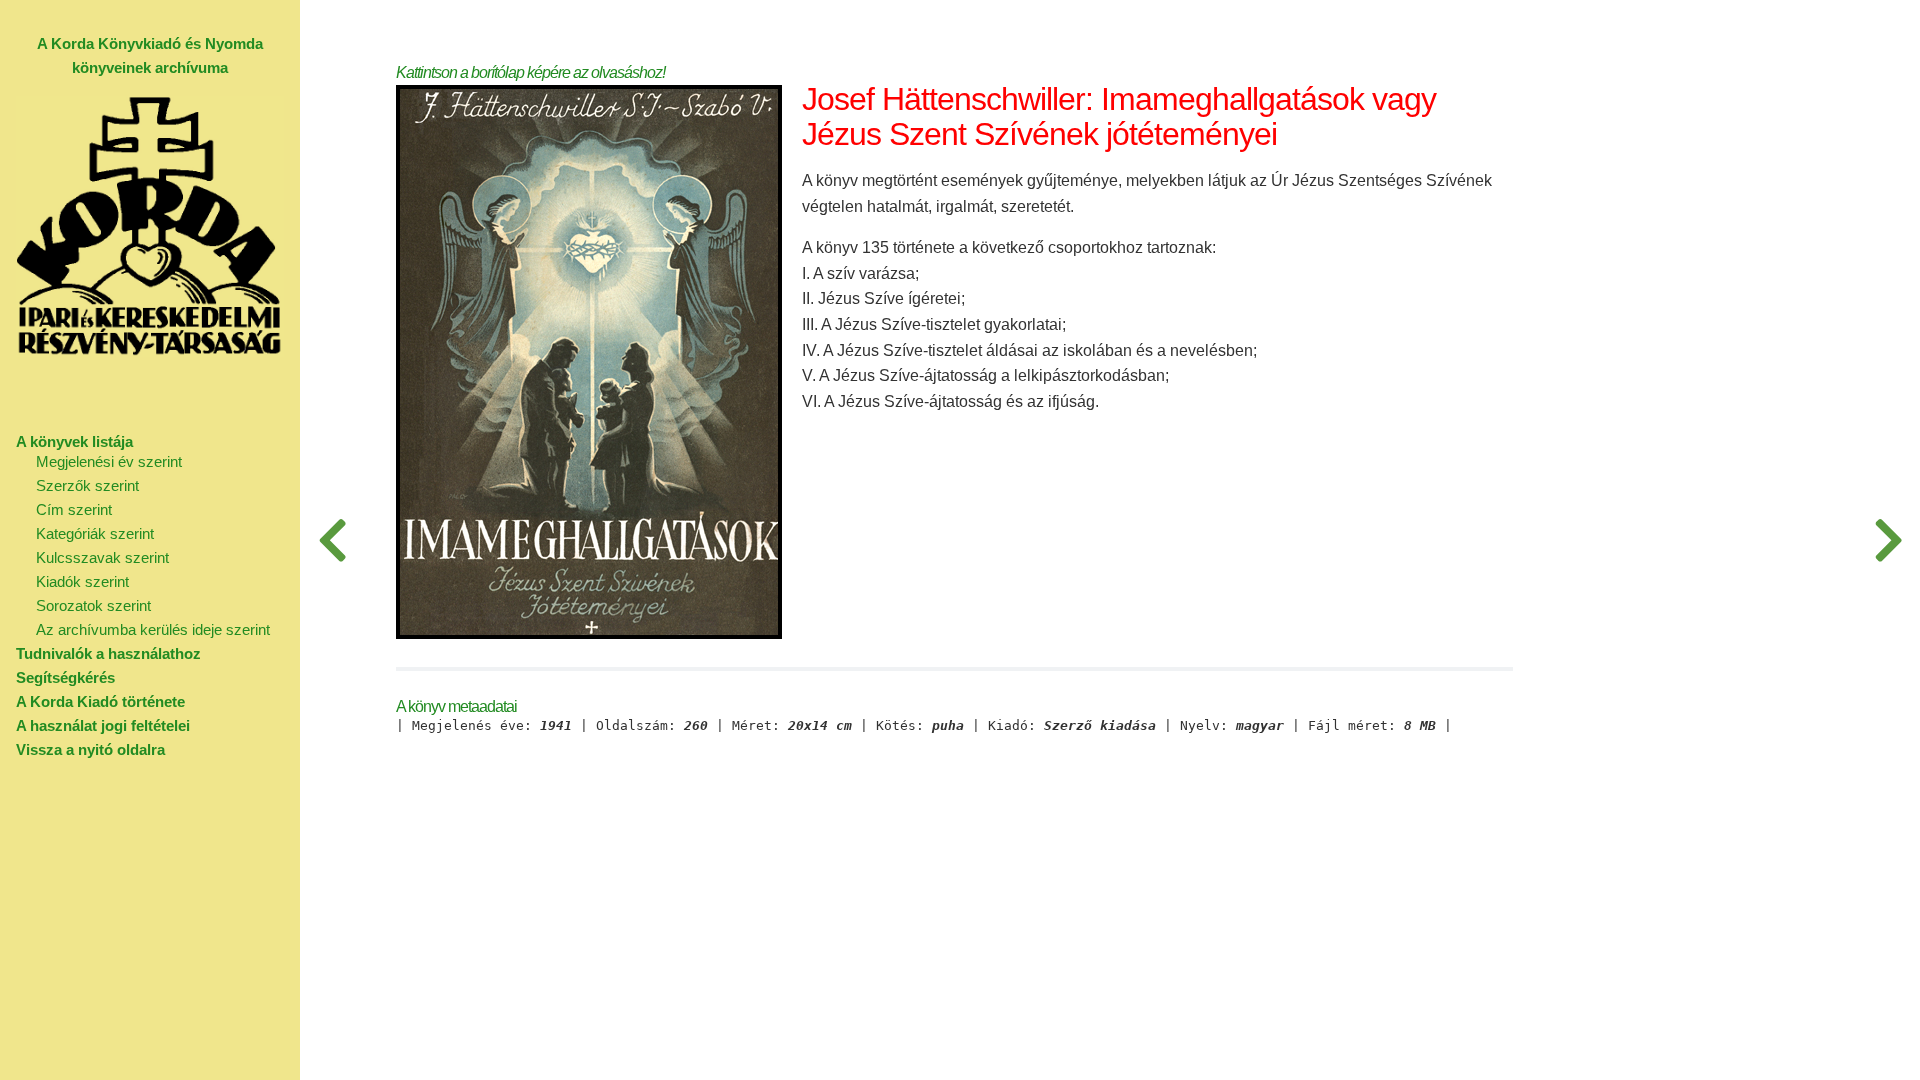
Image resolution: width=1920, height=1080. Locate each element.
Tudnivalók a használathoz (108, 653)
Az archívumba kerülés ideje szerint (153, 629)
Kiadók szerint (82, 581)
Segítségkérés (65, 677)
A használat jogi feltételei (103, 725)
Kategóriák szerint (95, 533)
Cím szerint (74, 509)
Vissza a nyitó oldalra (90, 749)
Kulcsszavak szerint (102, 557)
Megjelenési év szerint (109, 461)
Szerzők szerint (87, 485)
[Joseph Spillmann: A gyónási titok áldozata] (1888, 540)
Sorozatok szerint (93, 605)
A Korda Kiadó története (100, 701)
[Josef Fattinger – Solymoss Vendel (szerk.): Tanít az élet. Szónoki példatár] (332, 540)
